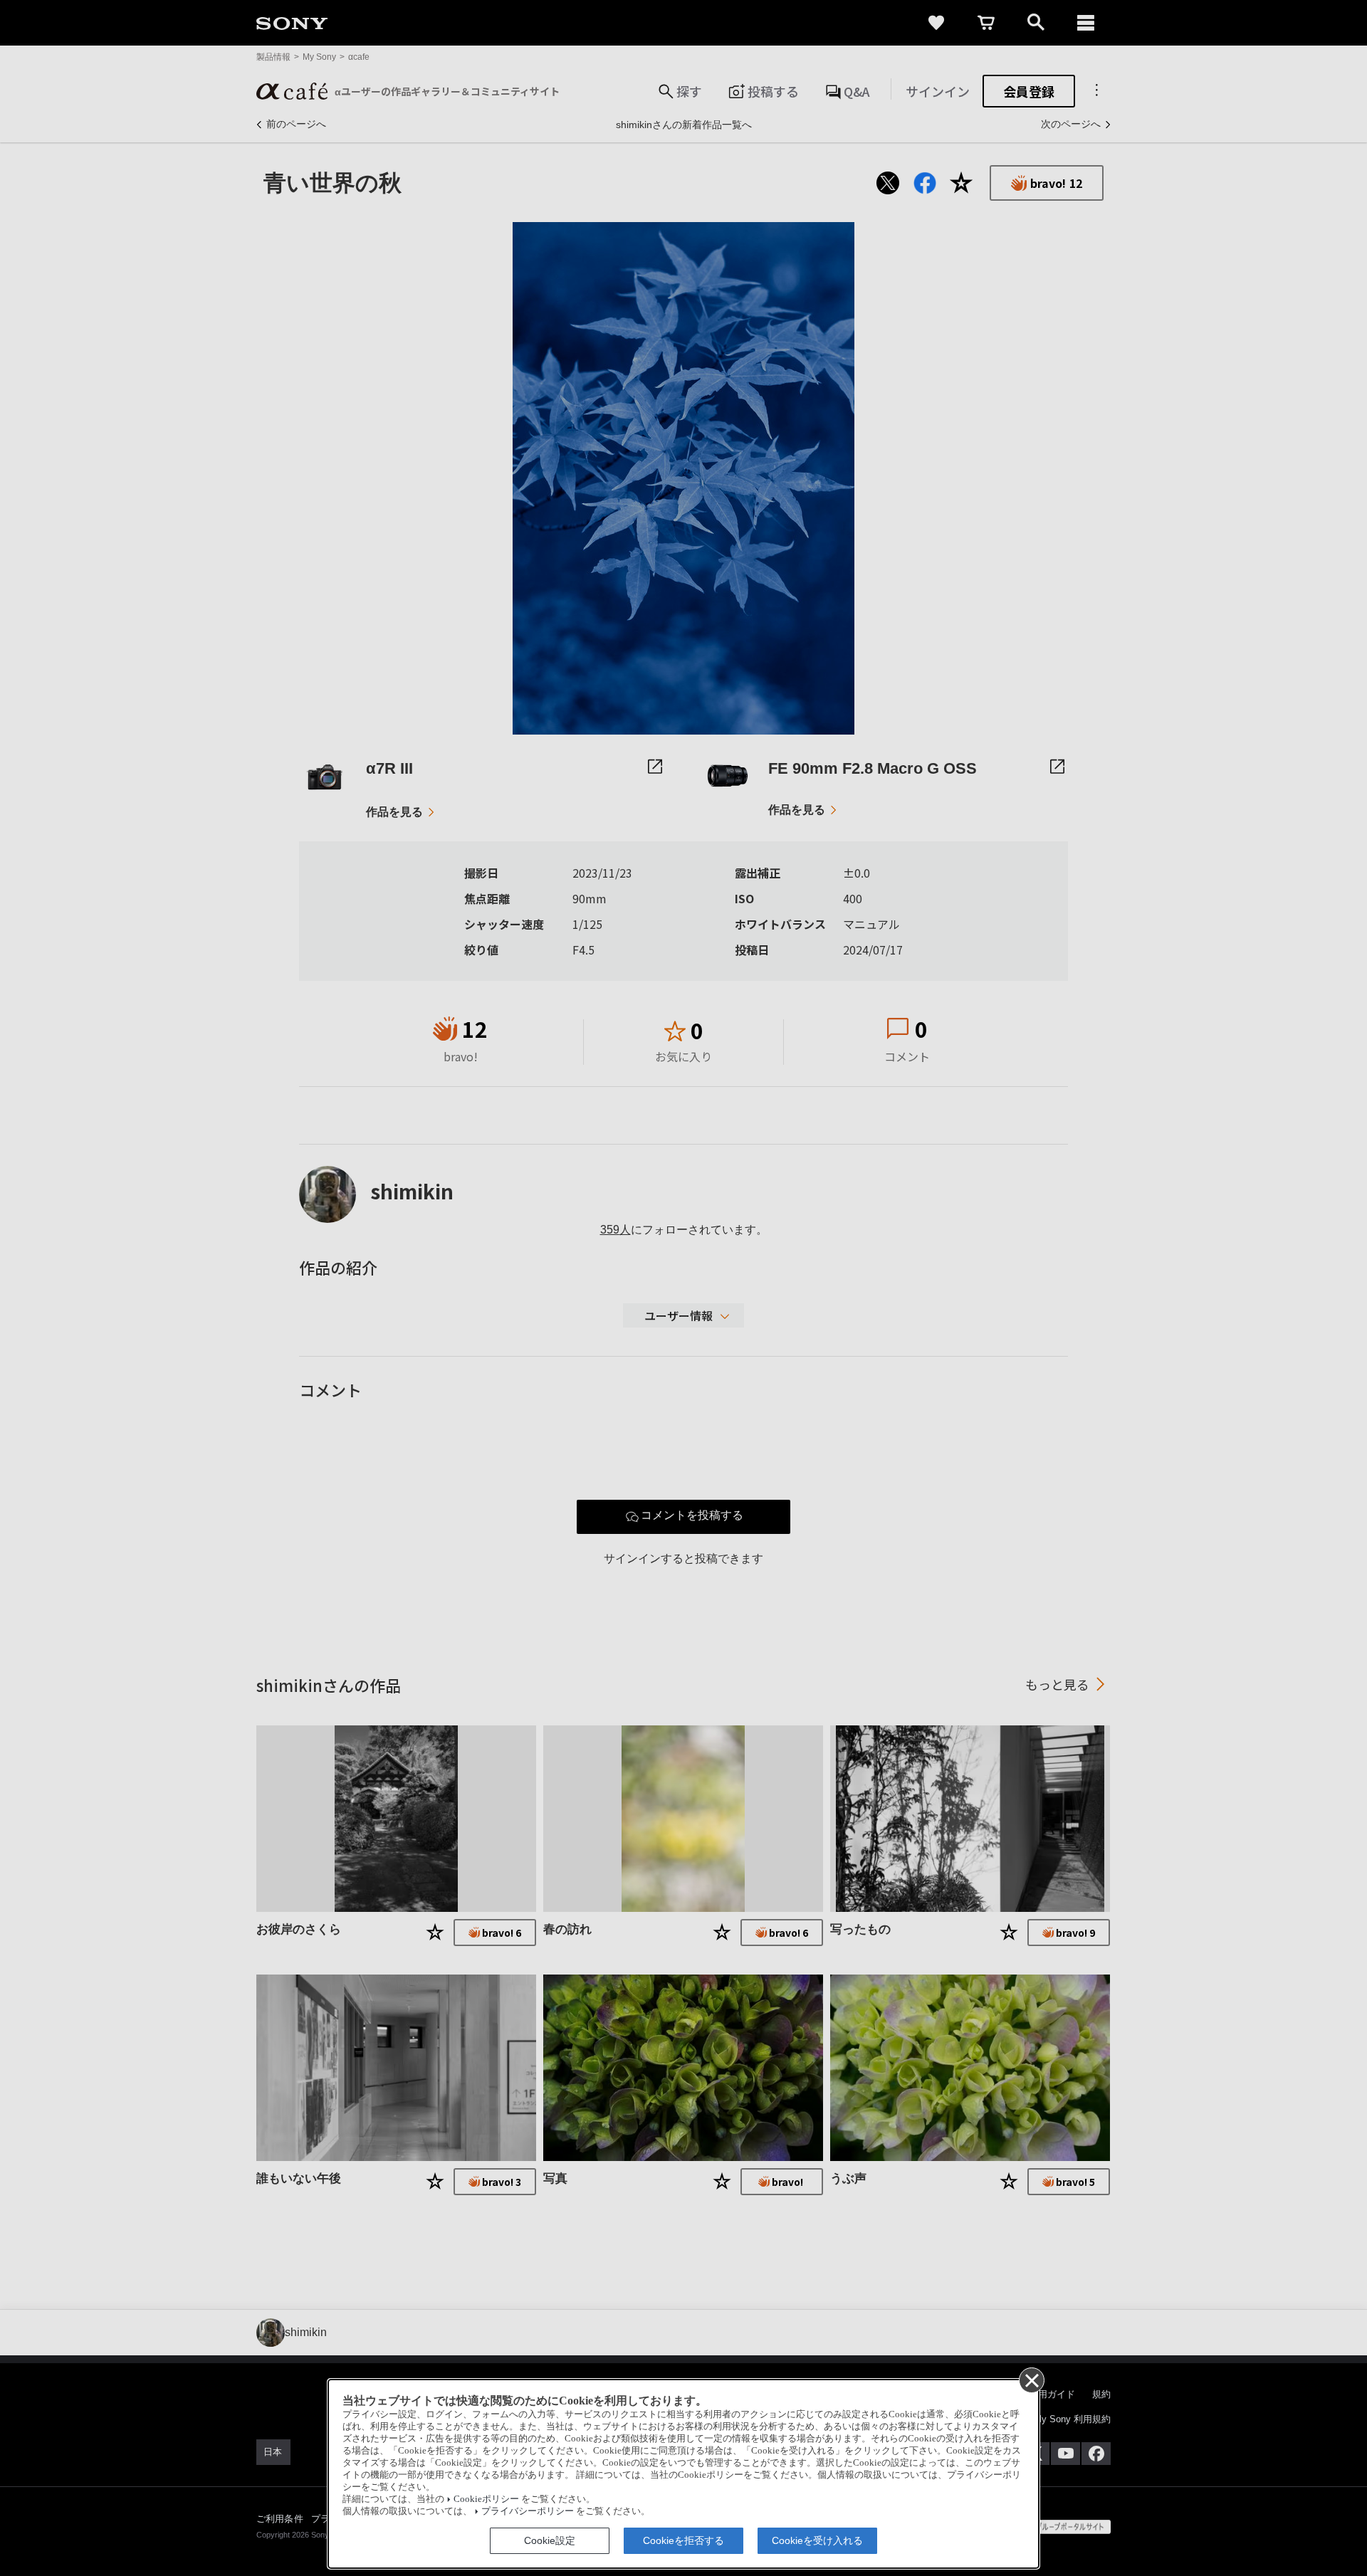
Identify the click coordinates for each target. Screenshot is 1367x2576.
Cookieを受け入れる (817, 2540)
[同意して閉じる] (1031, 2380)
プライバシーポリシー (528, 2511)
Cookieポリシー (486, 2499)
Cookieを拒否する (683, 2540)
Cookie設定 (550, 2540)
